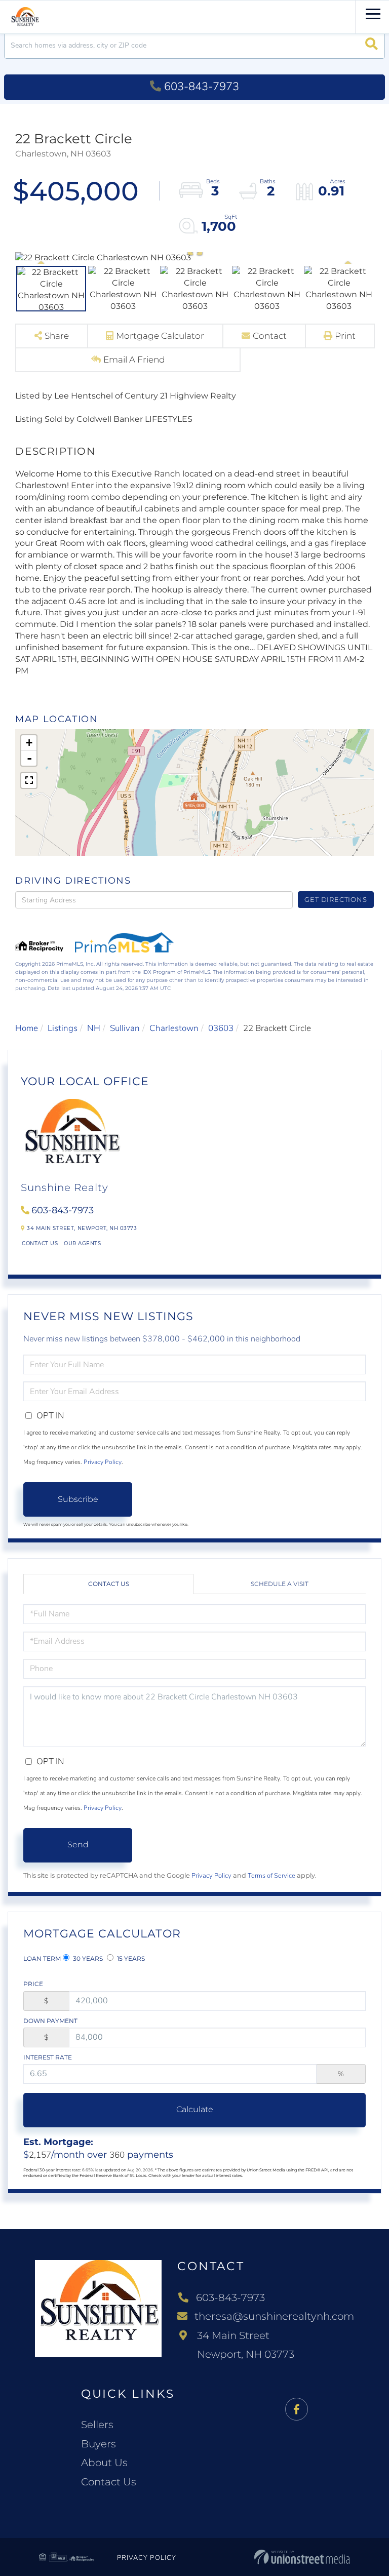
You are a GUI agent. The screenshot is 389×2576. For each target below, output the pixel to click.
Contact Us (40, 1243)
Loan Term (42, 1958)
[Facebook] (297, 2410)
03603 (221, 1028)
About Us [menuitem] (104, 2463)
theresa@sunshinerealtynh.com (274, 2316)
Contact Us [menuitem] (109, 2482)
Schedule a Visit (280, 1584)
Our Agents (82, 1243)
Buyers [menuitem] (99, 2444)
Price (33, 1984)
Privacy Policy (103, 1462)
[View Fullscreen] (29, 780)
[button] (372, 45)
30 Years (87, 1958)
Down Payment (50, 2021)
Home (27, 1028)
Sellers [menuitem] (97, 2425)
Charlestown (174, 1028)
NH (94, 1028)
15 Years (130, 1958)
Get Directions (336, 899)
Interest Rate (48, 2057)
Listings (63, 1028)
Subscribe (78, 1499)
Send (78, 1845)
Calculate (195, 2109)
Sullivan (125, 1028)
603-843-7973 (202, 87)
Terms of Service (271, 1876)
